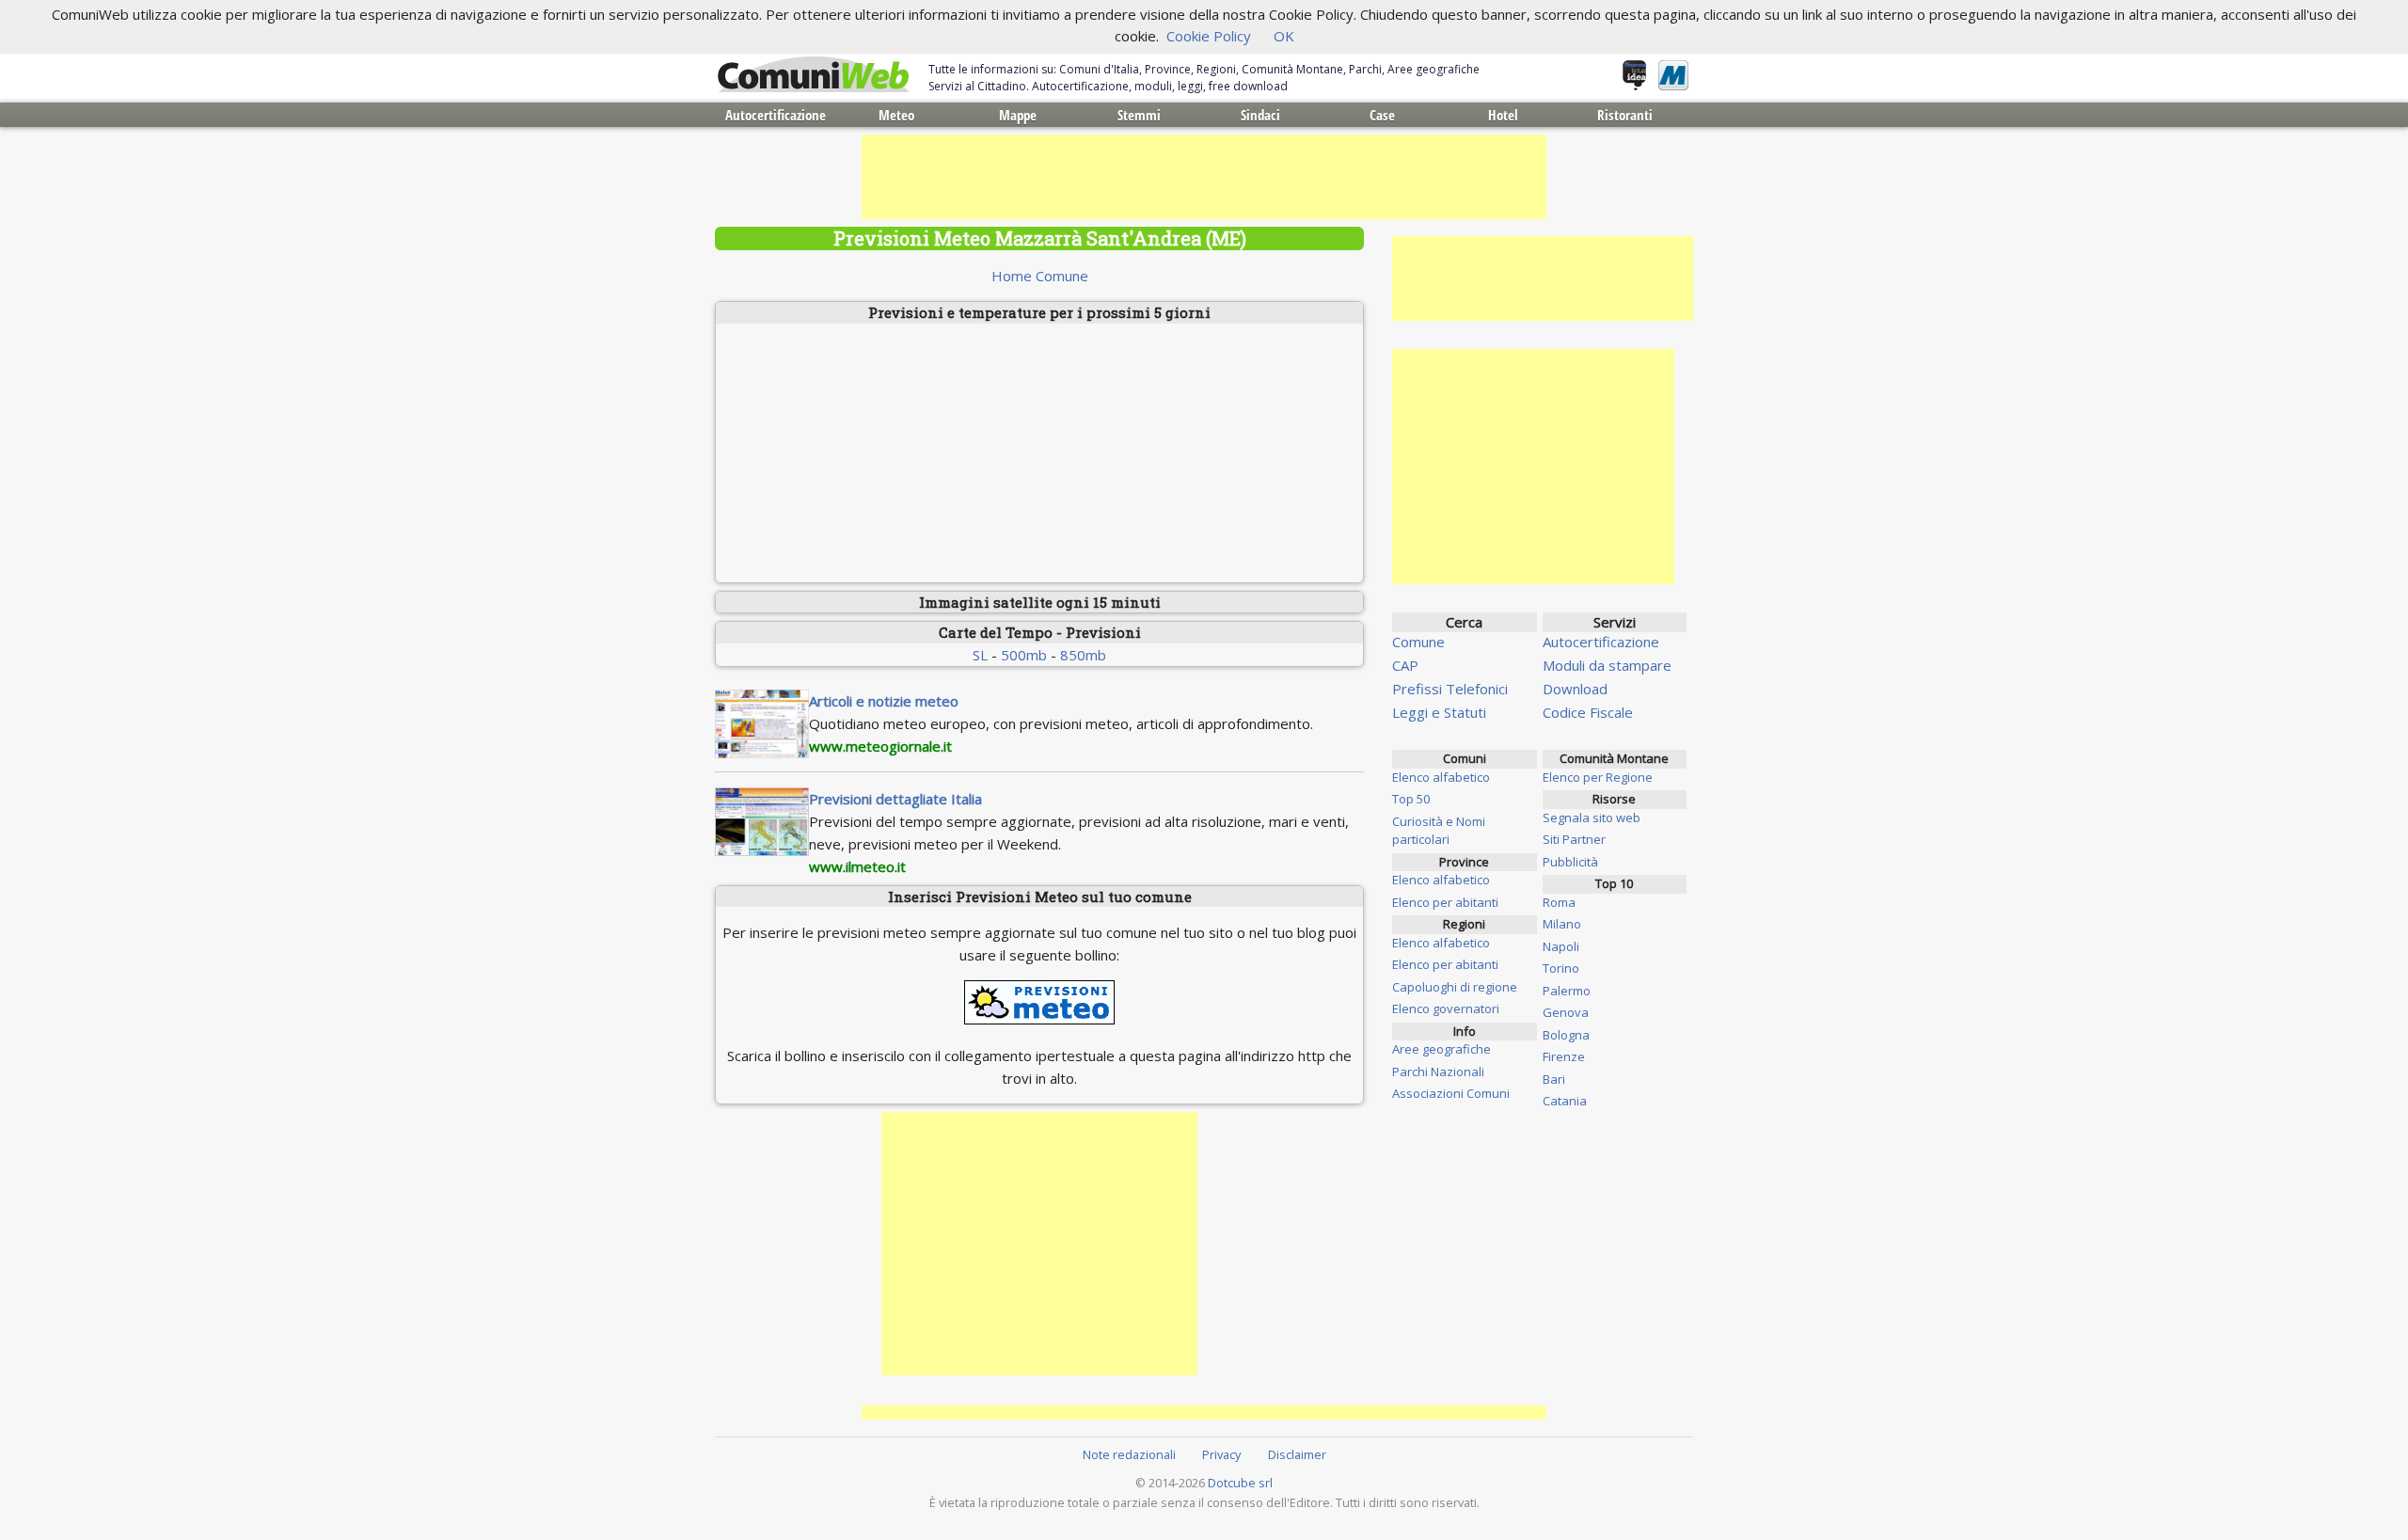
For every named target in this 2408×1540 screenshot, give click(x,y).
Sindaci (1260, 115)
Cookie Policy (1209, 36)
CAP (1405, 665)
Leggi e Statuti (1439, 712)
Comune (1418, 642)
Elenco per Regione (1598, 777)
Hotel (1503, 115)
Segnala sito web (1592, 818)
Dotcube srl (1240, 1483)
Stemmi (1139, 115)
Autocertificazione (776, 115)
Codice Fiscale (1588, 712)
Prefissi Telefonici (1450, 689)
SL (980, 655)
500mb (1024, 655)
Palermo (1567, 991)
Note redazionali (1129, 1454)
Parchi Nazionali (1438, 1072)
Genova (1566, 1012)
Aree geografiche (1442, 1049)
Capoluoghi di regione (1455, 987)
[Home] (814, 75)
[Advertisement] (1204, 177)
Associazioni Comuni (1451, 1093)
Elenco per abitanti (1445, 902)
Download (1575, 689)
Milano (1562, 924)
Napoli (1561, 946)
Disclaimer (1297, 1454)
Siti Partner (1574, 839)
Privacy (1221, 1454)
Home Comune (1040, 276)
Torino (1561, 968)
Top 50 (1411, 799)
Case (1382, 115)
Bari (1554, 1079)
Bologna (1566, 1035)
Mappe (1018, 115)
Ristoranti (1625, 115)
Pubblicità (1570, 862)
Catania (1565, 1101)
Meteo (896, 115)
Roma (1559, 902)
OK (1284, 36)
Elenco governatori (1446, 1008)
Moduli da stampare (1607, 665)
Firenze (1564, 1056)
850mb (1083, 655)
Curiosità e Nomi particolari (1439, 831)
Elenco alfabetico (1441, 777)
